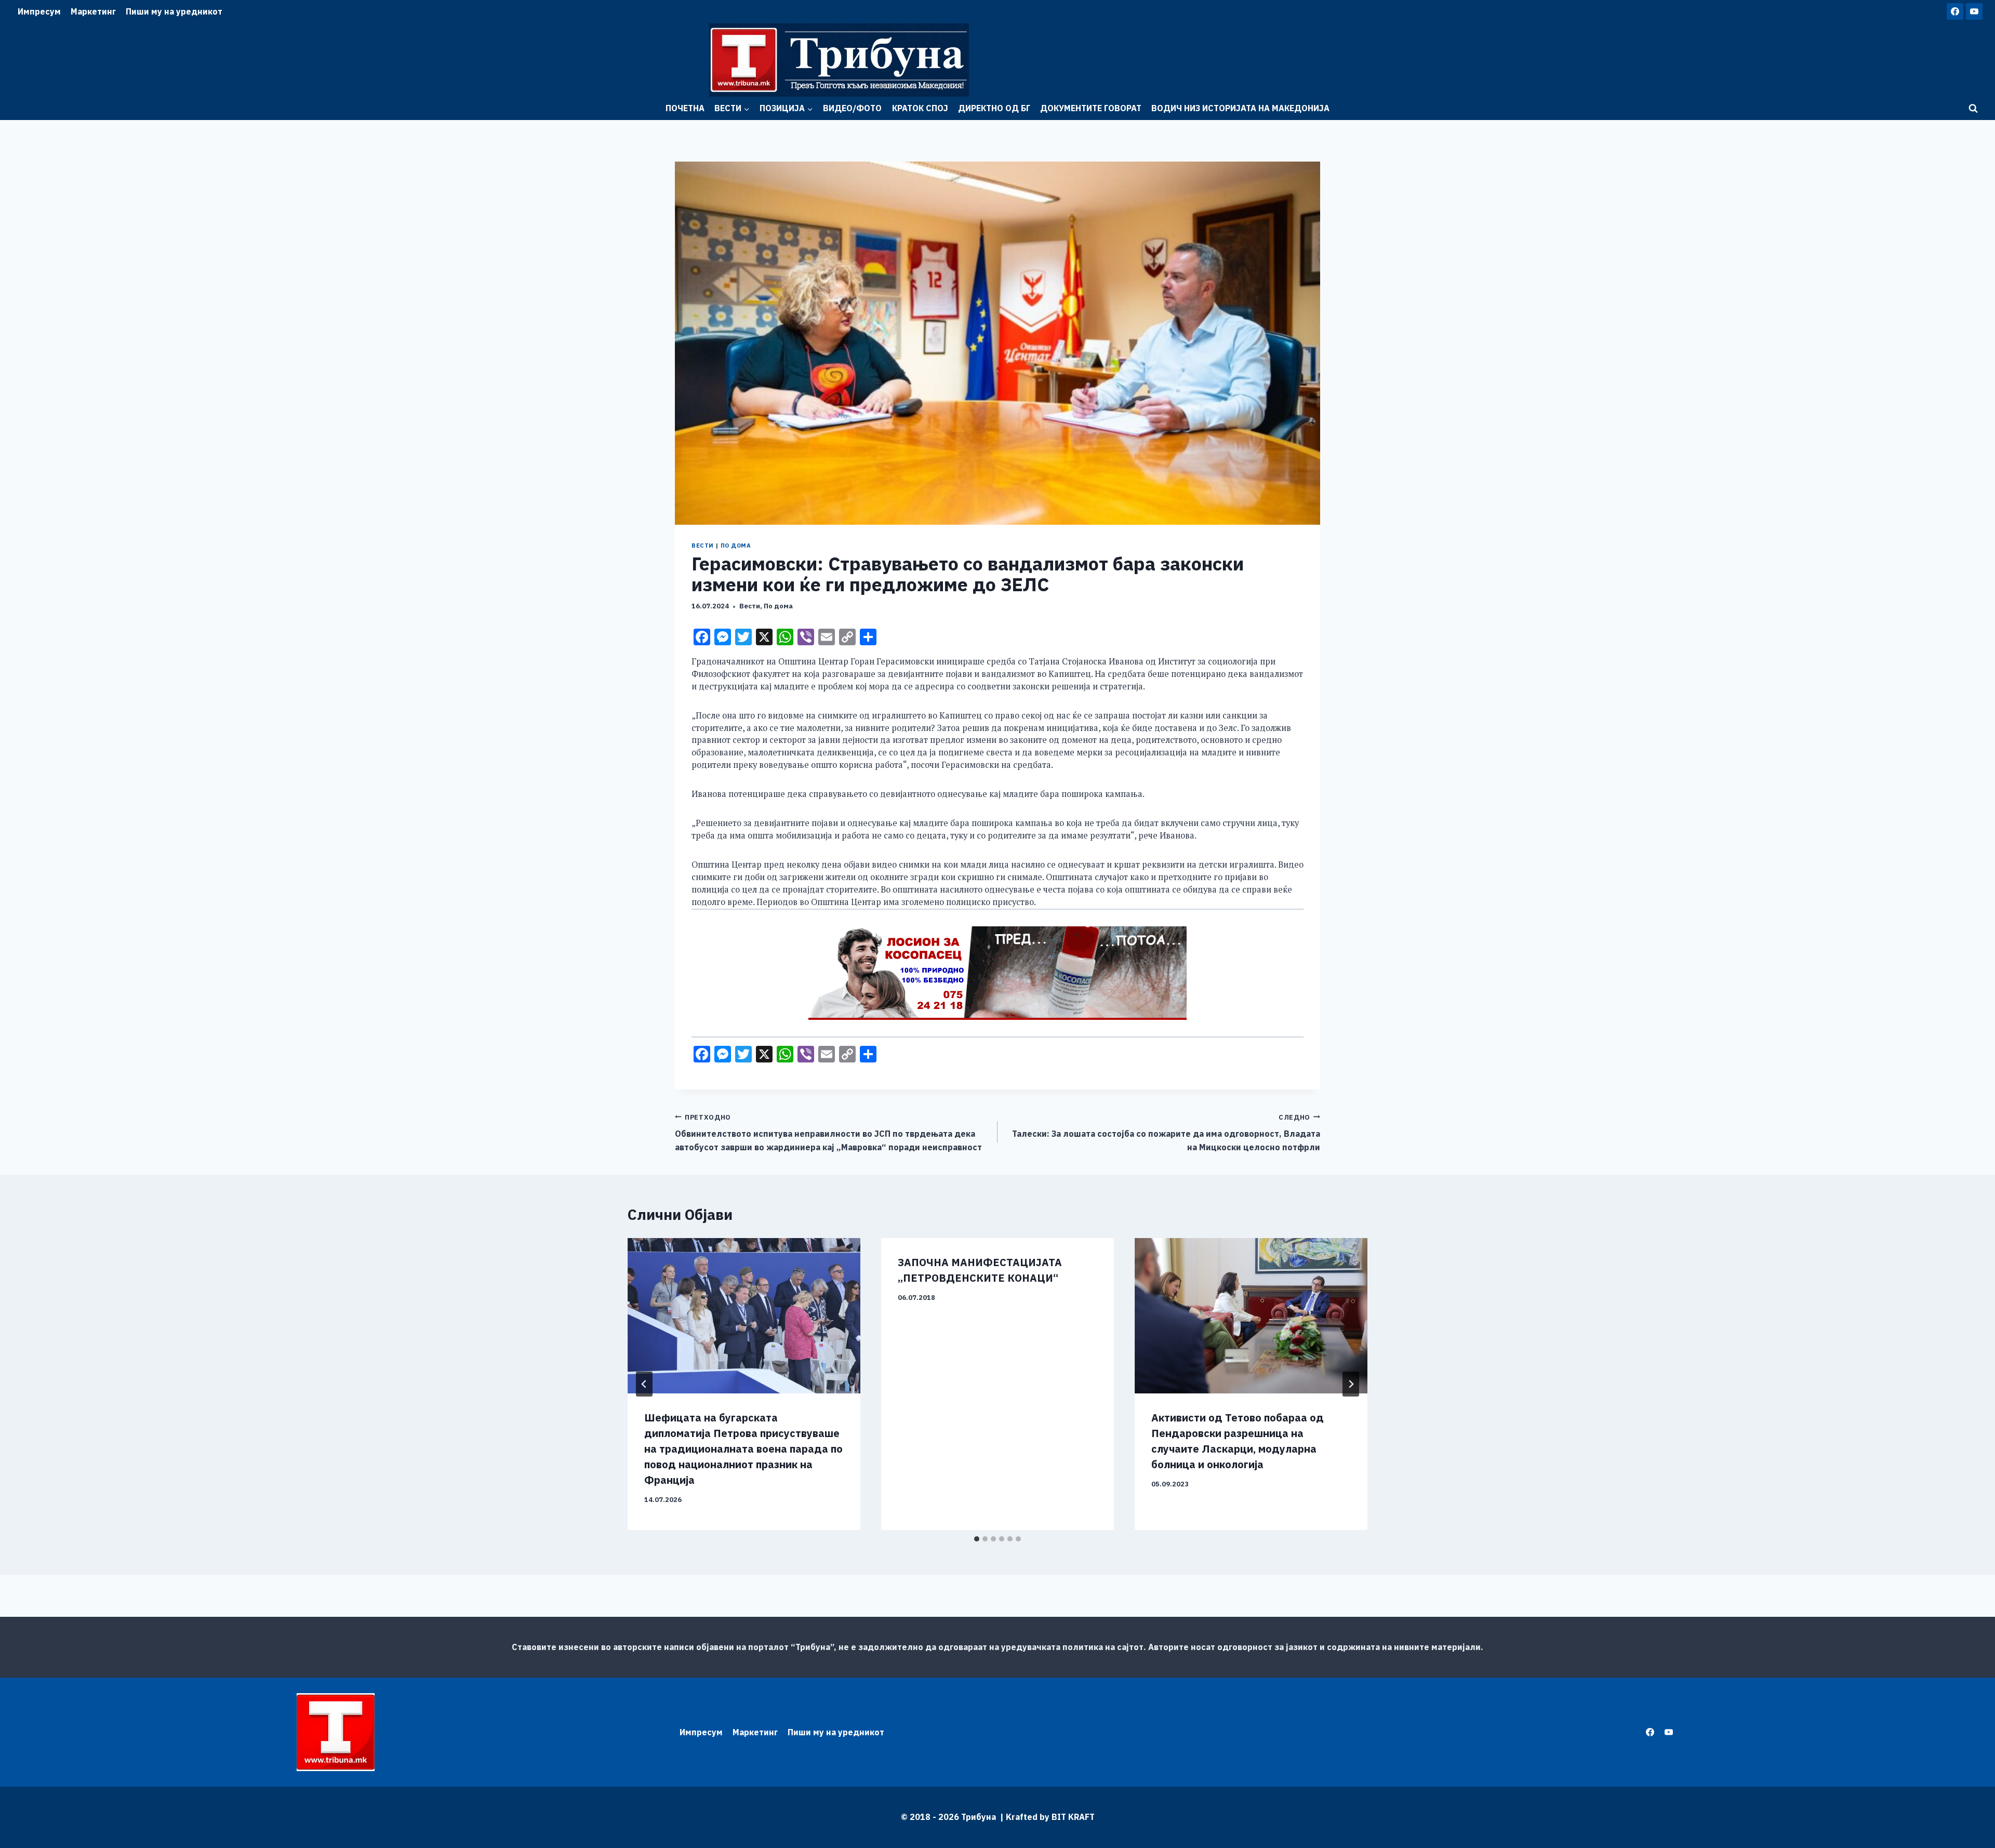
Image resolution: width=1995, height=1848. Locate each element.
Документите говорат (1091, 108)
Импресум (39, 11)
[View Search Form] (1973, 109)
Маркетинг (93, 11)
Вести (703, 546)
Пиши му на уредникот (174, 11)
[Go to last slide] (644, 1384)
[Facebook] (1955, 11)
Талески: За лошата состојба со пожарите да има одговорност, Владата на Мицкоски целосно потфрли (1166, 1133)
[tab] (977, 1539)
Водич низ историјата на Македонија (1240, 108)
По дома (736, 546)
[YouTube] (1974, 11)
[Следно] (1351, 1384)
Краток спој (920, 108)
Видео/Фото (852, 108)
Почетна (685, 108)
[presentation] (744, 1316)
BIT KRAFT (1073, 1817)
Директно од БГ (994, 108)
